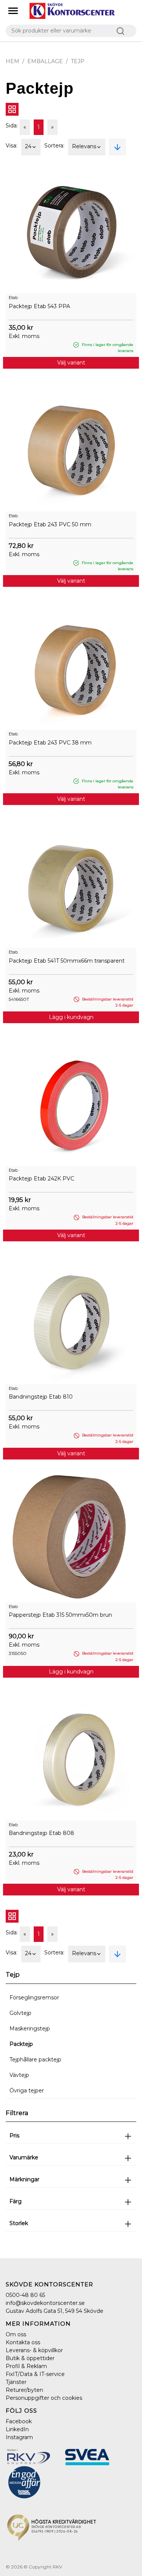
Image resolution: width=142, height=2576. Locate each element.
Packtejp (21, 2044)
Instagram (19, 2437)
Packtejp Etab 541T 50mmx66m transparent (67, 961)
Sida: (12, 126)
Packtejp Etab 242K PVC (41, 1179)
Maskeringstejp (30, 2029)
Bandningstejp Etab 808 (41, 1833)
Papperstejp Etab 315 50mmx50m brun (60, 1615)
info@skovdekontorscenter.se (45, 2303)
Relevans (84, 146)
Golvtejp (20, 2013)
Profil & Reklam (26, 2366)
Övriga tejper (27, 2091)
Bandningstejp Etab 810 (41, 1397)
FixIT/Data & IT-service (35, 2374)
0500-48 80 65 (25, 2295)
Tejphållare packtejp (35, 2060)
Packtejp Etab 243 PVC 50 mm (50, 524)
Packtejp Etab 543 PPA (39, 306)
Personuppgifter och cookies (44, 2398)
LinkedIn (17, 2429)
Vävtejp (19, 2075)
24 (28, 146)
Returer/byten (24, 2390)
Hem (12, 61)
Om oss (16, 2334)
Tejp (78, 61)
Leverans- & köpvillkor (34, 2350)
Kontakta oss (23, 2342)
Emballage (45, 61)
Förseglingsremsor (34, 1998)
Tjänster (16, 2382)
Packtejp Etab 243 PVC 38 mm (50, 743)
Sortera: (54, 146)
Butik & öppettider (30, 2358)
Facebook (19, 2421)
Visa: (12, 146)
